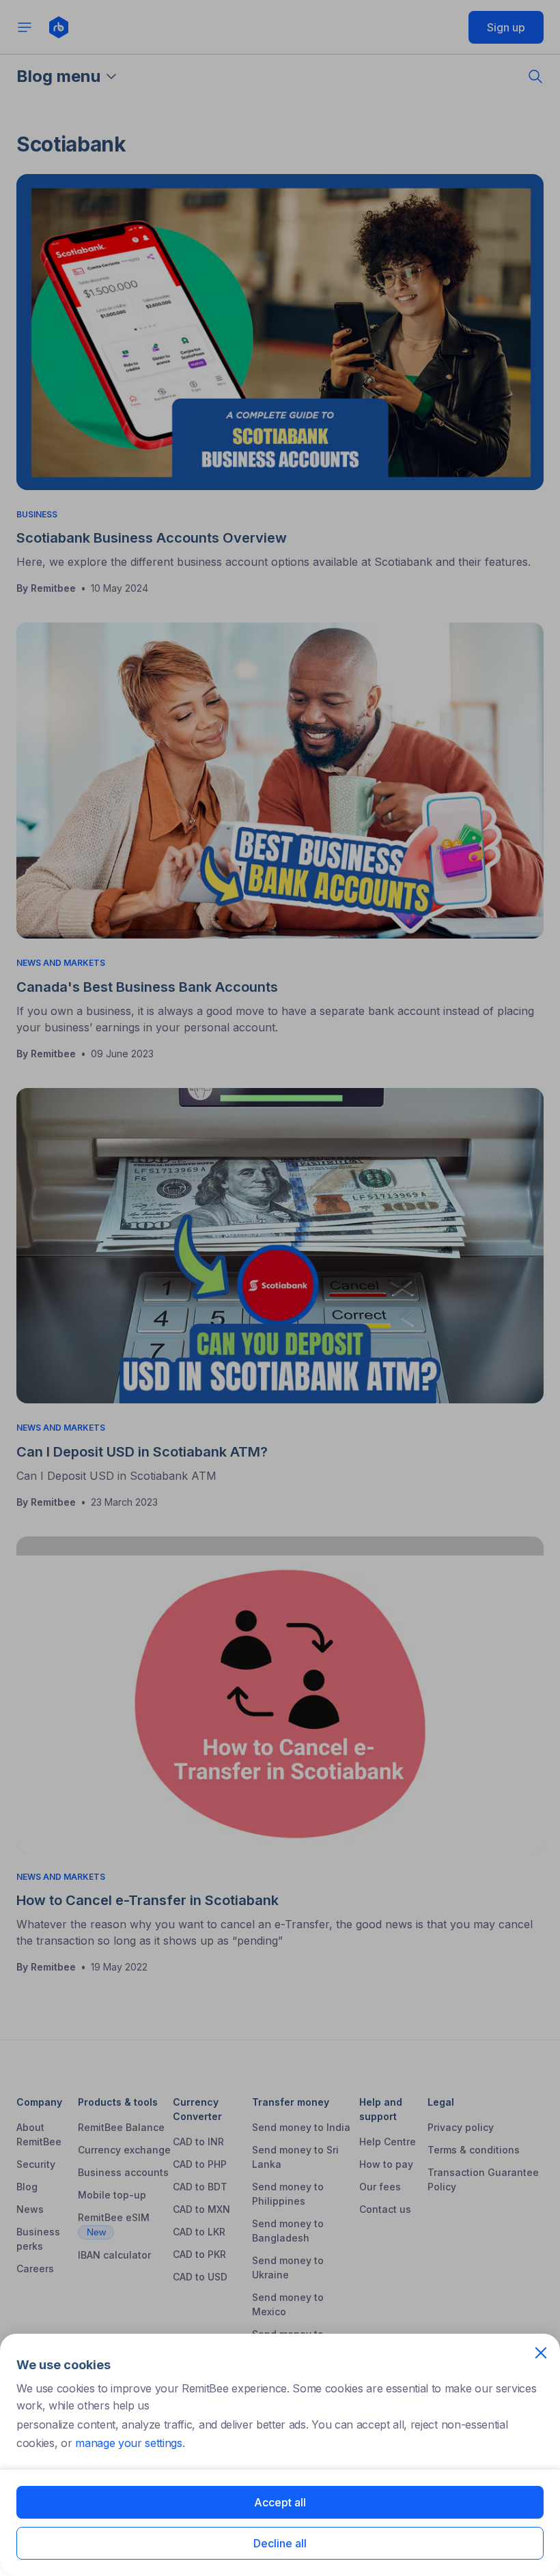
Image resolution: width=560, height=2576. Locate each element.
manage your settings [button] (129, 2443)
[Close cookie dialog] (541, 2353)
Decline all (280, 2543)
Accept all (280, 2502)
